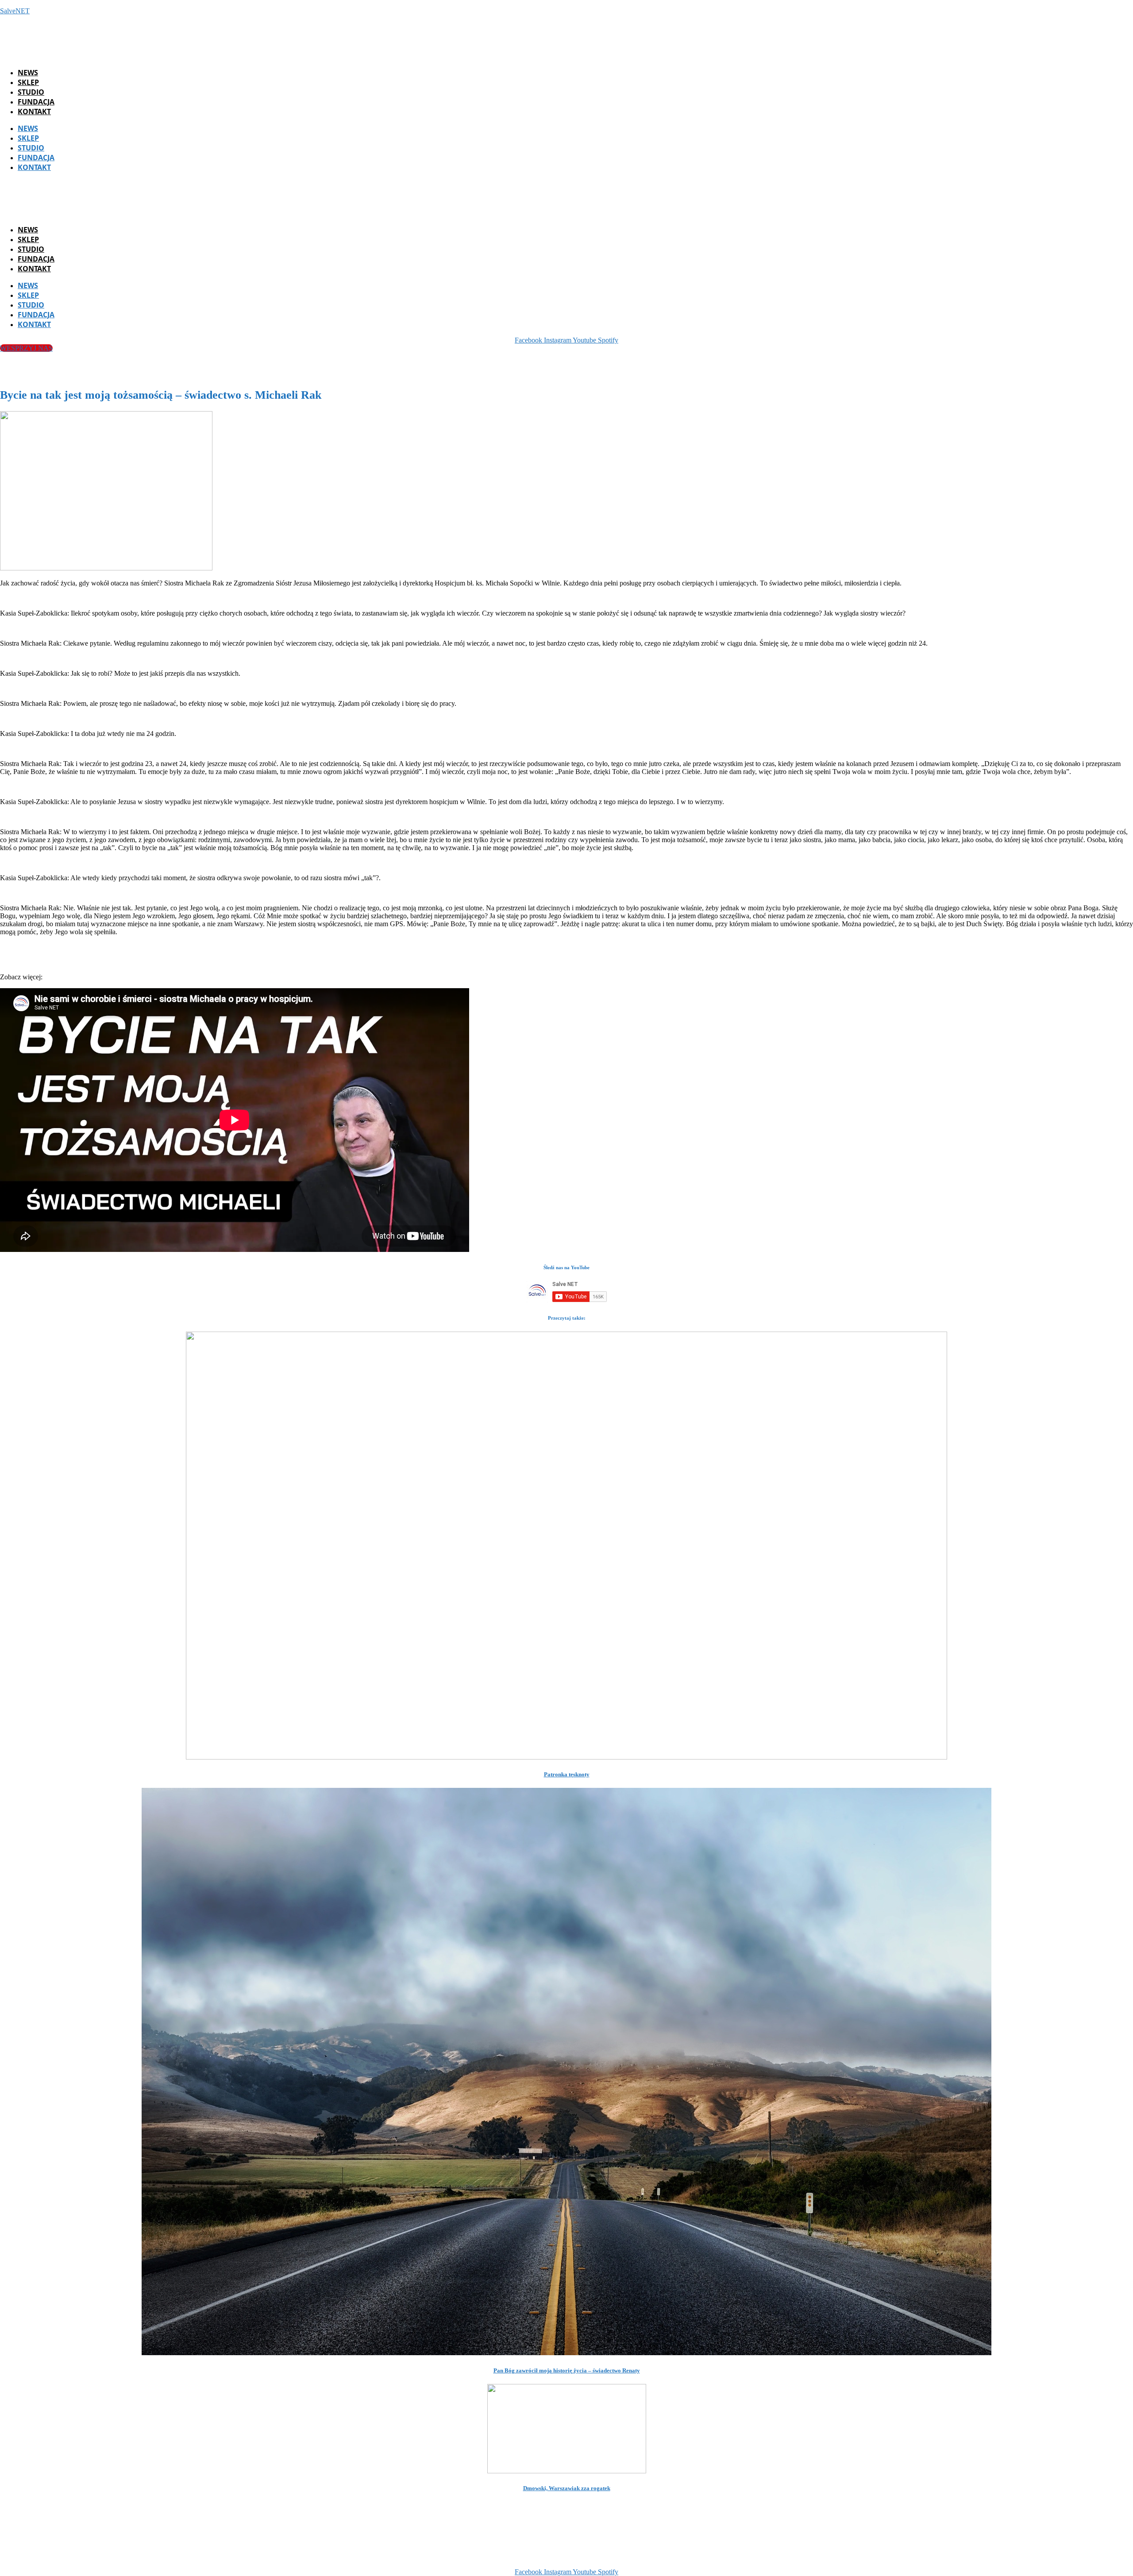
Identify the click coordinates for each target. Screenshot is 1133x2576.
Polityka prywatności (707, 2557)
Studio (31, 92)
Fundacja (36, 102)
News (28, 73)
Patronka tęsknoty (567, 1774)
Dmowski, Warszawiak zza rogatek (567, 2488)
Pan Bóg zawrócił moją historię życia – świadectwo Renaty (567, 2370)
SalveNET (15, 11)
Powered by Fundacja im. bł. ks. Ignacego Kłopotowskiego (578, 2557)
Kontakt (34, 112)
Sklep (28, 82)
